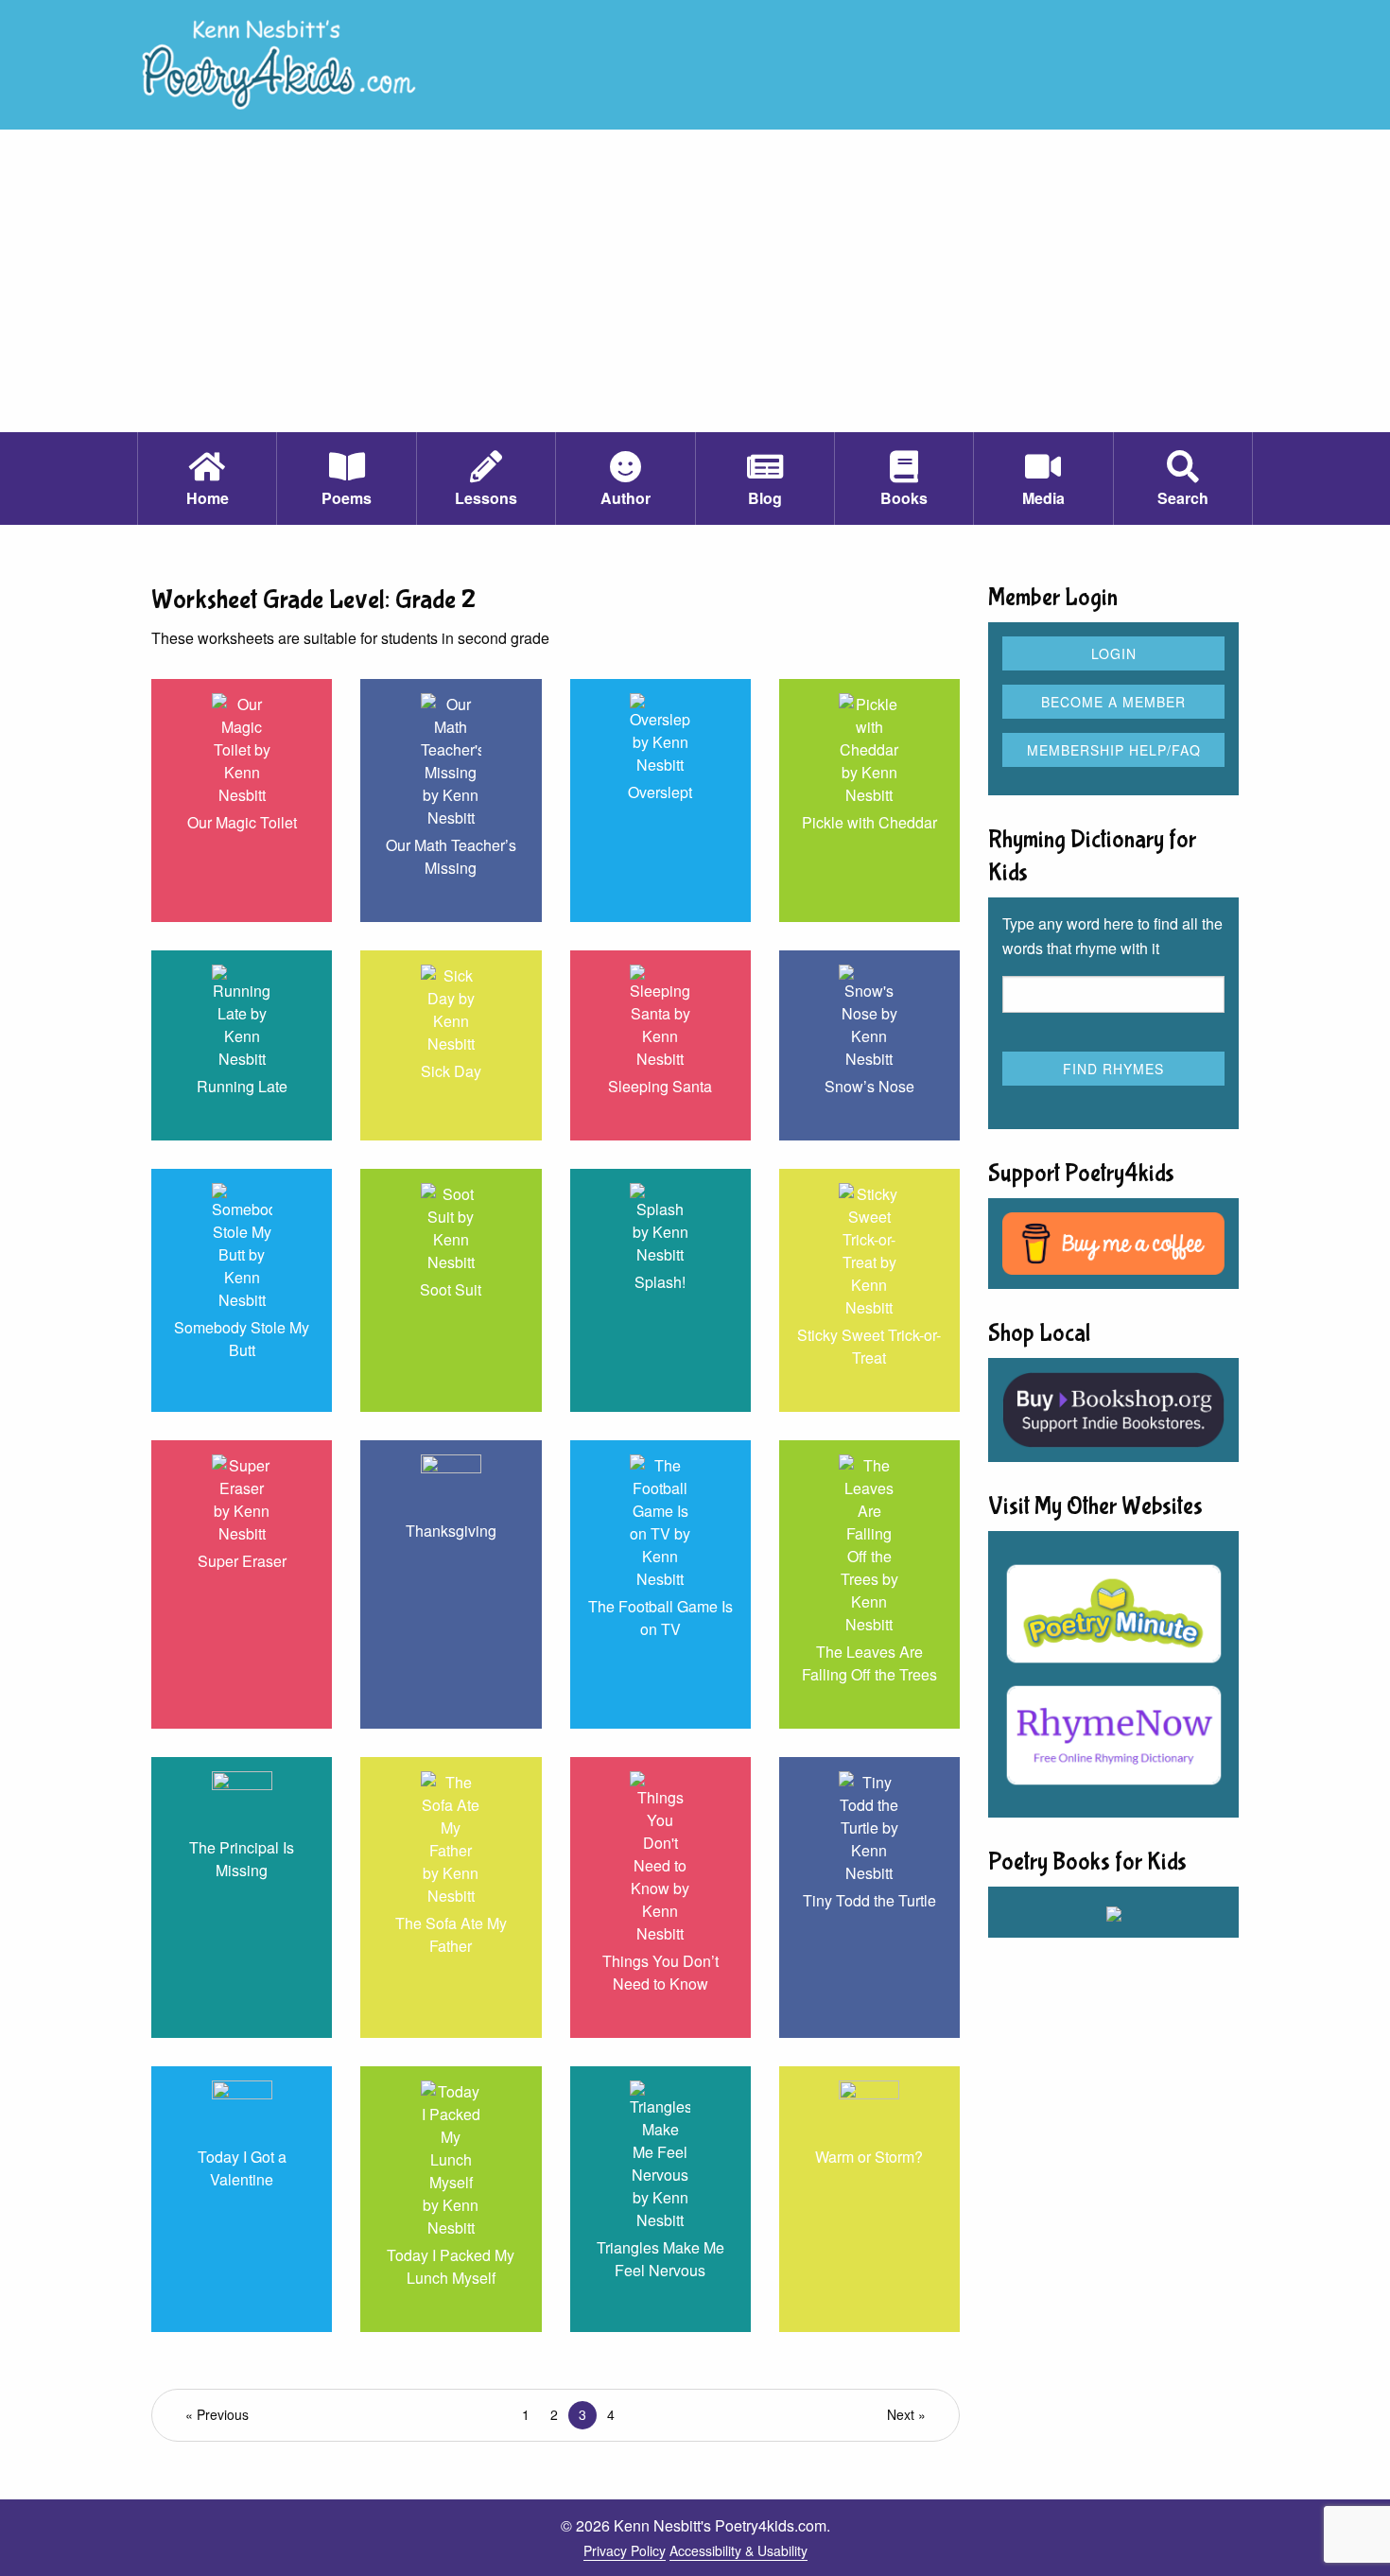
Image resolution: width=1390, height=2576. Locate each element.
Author (625, 498)
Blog (765, 498)
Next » (906, 2414)
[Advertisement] (695, 290)
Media (1043, 498)
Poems (347, 498)
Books (904, 498)
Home (208, 498)
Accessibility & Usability (738, 2550)
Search (1183, 498)
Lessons (486, 498)
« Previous (217, 2414)
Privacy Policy (625, 2550)
